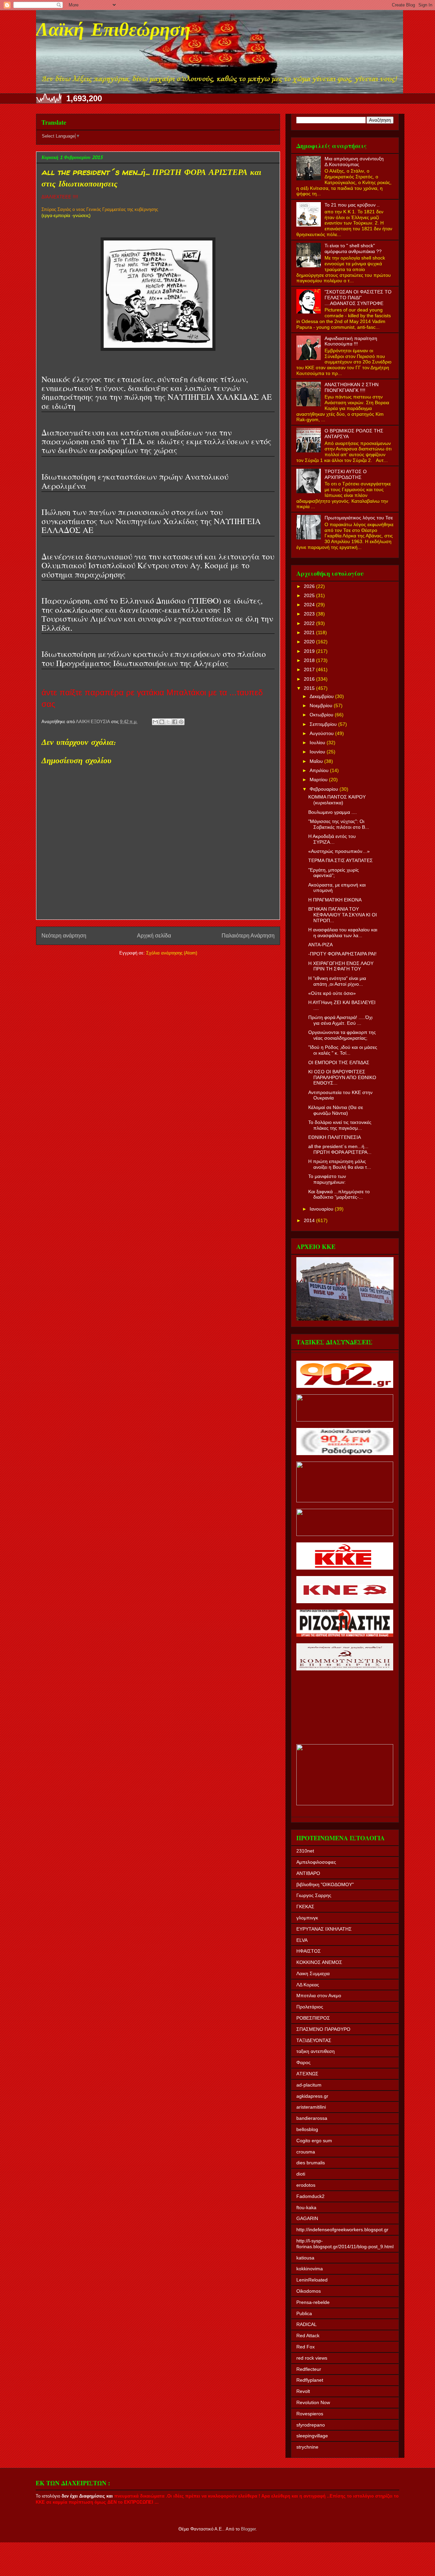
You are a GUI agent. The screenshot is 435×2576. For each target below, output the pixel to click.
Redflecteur (309, 2369)
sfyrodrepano (311, 2425)
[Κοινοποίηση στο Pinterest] (181, 722)
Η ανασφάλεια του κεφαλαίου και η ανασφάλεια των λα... (343, 933)
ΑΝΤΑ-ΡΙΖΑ (320, 945)
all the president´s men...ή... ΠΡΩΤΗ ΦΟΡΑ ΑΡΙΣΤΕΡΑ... (340, 1149)
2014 (310, 1220)
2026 (310, 586)
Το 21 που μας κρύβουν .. (352, 205)
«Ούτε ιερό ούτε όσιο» (332, 993)
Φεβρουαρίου (325, 789)
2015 (310, 688)
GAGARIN (307, 2218)
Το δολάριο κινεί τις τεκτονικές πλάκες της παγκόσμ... (340, 1125)
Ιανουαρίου (322, 1209)
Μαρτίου (319, 780)
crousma (306, 2152)
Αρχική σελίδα (154, 936)
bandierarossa (312, 2118)
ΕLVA (302, 1940)
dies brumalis (311, 2163)
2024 (310, 605)
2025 (310, 595)
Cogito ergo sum (314, 2141)
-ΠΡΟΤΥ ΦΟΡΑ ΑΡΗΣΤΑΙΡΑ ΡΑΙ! (342, 954)
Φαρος (303, 2062)
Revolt (303, 2391)
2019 (310, 651)
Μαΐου (317, 761)
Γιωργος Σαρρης (314, 1895)
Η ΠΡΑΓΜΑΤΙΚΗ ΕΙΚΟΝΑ (335, 900)
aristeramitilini (311, 2107)
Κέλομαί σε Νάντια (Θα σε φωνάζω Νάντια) (336, 1110)
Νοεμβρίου (322, 705)
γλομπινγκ (307, 1918)
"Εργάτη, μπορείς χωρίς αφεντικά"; (334, 873)
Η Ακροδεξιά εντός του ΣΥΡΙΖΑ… (332, 839)
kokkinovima (310, 2269)
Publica (304, 2313)
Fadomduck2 (310, 2196)
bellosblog (307, 2129)
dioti (301, 2174)
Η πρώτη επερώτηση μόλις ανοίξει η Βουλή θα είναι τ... (340, 1164)
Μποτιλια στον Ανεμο (319, 1996)
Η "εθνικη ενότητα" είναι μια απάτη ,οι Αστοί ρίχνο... (337, 981)
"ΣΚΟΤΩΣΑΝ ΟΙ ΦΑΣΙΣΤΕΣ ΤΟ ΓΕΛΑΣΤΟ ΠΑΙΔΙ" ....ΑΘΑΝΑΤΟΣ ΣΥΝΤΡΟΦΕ (358, 298)
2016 (310, 679)
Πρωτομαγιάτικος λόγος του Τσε (359, 518)
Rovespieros (310, 2414)
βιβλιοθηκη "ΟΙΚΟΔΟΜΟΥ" (325, 1884)
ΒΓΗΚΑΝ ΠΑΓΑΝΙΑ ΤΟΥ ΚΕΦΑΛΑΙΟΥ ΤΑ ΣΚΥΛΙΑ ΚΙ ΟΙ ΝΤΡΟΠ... (343, 915)
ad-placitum (309, 2085)
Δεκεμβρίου (322, 696)
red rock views (312, 2358)
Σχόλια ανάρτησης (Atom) (172, 953)
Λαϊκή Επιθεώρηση (113, 31)
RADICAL (307, 2324)
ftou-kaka (306, 2207)
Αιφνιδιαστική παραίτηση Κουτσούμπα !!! (351, 341)
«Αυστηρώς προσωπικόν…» (339, 851)
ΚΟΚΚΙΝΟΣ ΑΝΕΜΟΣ (319, 1962)
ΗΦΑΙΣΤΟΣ (309, 1951)
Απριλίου (320, 770)
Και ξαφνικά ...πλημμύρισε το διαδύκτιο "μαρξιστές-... (339, 1194)
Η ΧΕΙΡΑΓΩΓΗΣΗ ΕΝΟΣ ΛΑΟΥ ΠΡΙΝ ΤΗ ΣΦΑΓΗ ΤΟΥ (341, 966)
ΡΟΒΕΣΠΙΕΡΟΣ (313, 2018)
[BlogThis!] (162, 722)
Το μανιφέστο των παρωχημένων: (327, 1179)
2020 (310, 642)
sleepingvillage (312, 2436)
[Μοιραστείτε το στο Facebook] (175, 722)
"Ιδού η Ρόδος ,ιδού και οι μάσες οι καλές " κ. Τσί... (343, 1050)
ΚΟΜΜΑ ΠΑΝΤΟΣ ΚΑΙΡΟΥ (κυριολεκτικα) (337, 800)
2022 (310, 623)
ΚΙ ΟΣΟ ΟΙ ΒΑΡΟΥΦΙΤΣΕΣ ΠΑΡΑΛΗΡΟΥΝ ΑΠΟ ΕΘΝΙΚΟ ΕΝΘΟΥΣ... (342, 1077)
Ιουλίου (318, 743)
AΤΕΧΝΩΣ (307, 2074)
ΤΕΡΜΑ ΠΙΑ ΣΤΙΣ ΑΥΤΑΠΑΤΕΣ (341, 860)
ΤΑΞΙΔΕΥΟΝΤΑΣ (314, 2040)
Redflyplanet (310, 2380)
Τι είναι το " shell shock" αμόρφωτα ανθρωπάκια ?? (353, 248)
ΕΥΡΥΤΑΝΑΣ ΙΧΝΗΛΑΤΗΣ (324, 1929)
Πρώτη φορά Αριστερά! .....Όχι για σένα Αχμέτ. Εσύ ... (340, 1020)
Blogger (248, 2529)
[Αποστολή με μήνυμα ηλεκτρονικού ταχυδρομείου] (155, 722)
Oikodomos (309, 2291)
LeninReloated (312, 2280)
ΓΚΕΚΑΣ (305, 1907)
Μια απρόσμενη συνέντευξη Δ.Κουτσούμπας (354, 162)
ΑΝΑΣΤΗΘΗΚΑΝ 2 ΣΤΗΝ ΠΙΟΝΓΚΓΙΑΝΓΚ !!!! (352, 387)
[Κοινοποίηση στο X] (168, 722)
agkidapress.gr (312, 2096)
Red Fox (306, 2347)
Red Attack (308, 2336)
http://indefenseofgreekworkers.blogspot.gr (342, 2230)
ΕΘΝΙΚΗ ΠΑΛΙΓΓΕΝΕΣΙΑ (335, 1137)
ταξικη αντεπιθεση (316, 2051)
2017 (310, 669)
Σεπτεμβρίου (324, 724)
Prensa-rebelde (313, 2302)
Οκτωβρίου (322, 715)
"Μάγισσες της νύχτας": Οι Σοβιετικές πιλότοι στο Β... (339, 824)
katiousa (305, 2258)
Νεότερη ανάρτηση (64, 936)
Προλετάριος (310, 2007)
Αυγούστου (322, 733)
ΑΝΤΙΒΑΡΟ (308, 1873)
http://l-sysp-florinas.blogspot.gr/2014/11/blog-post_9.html (345, 2244)
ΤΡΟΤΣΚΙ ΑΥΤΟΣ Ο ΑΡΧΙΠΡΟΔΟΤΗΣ (346, 474)
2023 (310, 614)
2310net (305, 1851)
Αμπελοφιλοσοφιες (316, 1862)
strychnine (307, 2447)
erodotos (306, 2185)
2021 (310, 632)
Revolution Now (313, 2402)
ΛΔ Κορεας (308, 1985)
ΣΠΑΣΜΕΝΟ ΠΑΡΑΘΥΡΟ (323, 2029)
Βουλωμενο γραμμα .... (333, 812)
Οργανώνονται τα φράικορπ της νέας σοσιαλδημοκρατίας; (342, 1035)
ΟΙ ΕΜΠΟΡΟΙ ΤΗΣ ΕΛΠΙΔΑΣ (339, 1062)
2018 (310, 660)
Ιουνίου (318, 752)
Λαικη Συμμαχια (313, 1973)
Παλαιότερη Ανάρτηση (248, 936)
